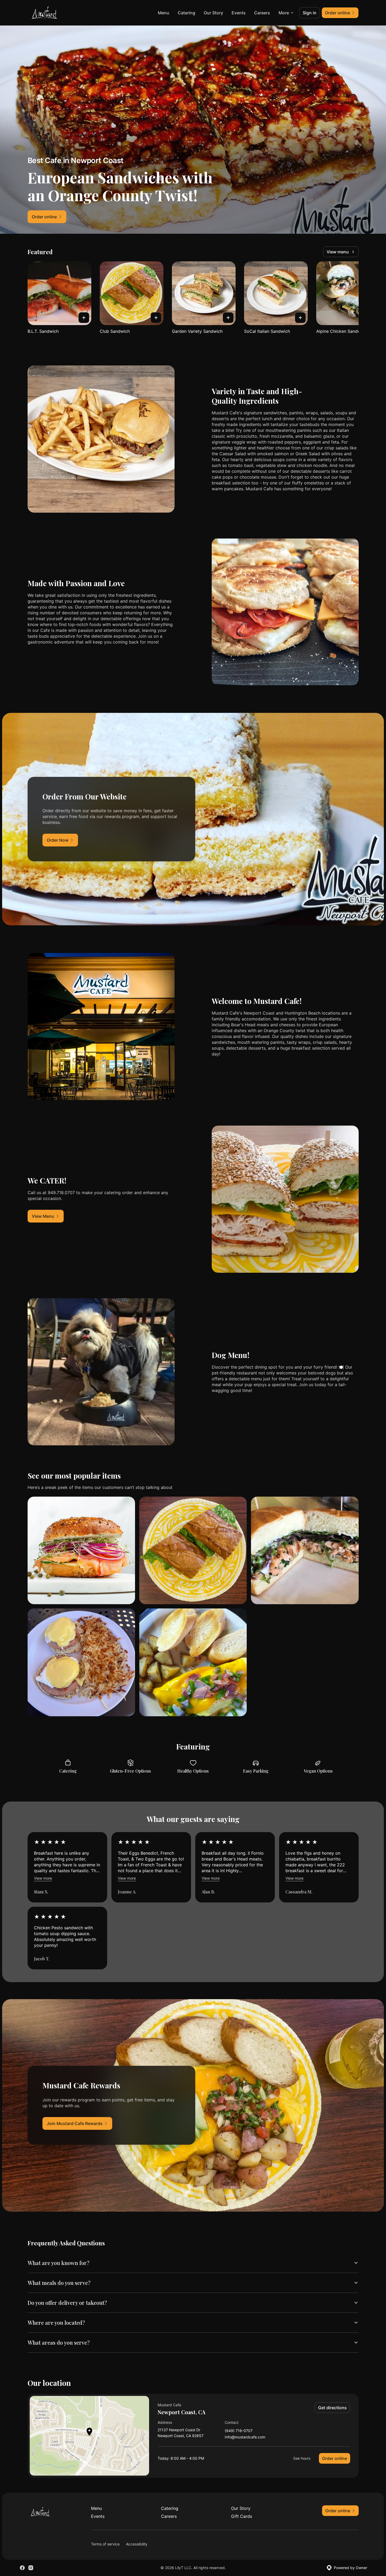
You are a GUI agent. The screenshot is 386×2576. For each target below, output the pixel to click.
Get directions (332, 2408)
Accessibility (137, 2544)
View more (43, 1878)
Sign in (310, 13)
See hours (302, 2458)
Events (239, 13)
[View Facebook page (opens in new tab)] (22, 2568)
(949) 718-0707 (239, 2431)
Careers (262, 13)
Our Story (213, 13)
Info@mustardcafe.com (245, 2437)
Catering (187, 13)
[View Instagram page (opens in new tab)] (31, 2568)
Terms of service (105, 2544)
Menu (164, 13)
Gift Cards (242, 2516)
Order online (335, 2458)
